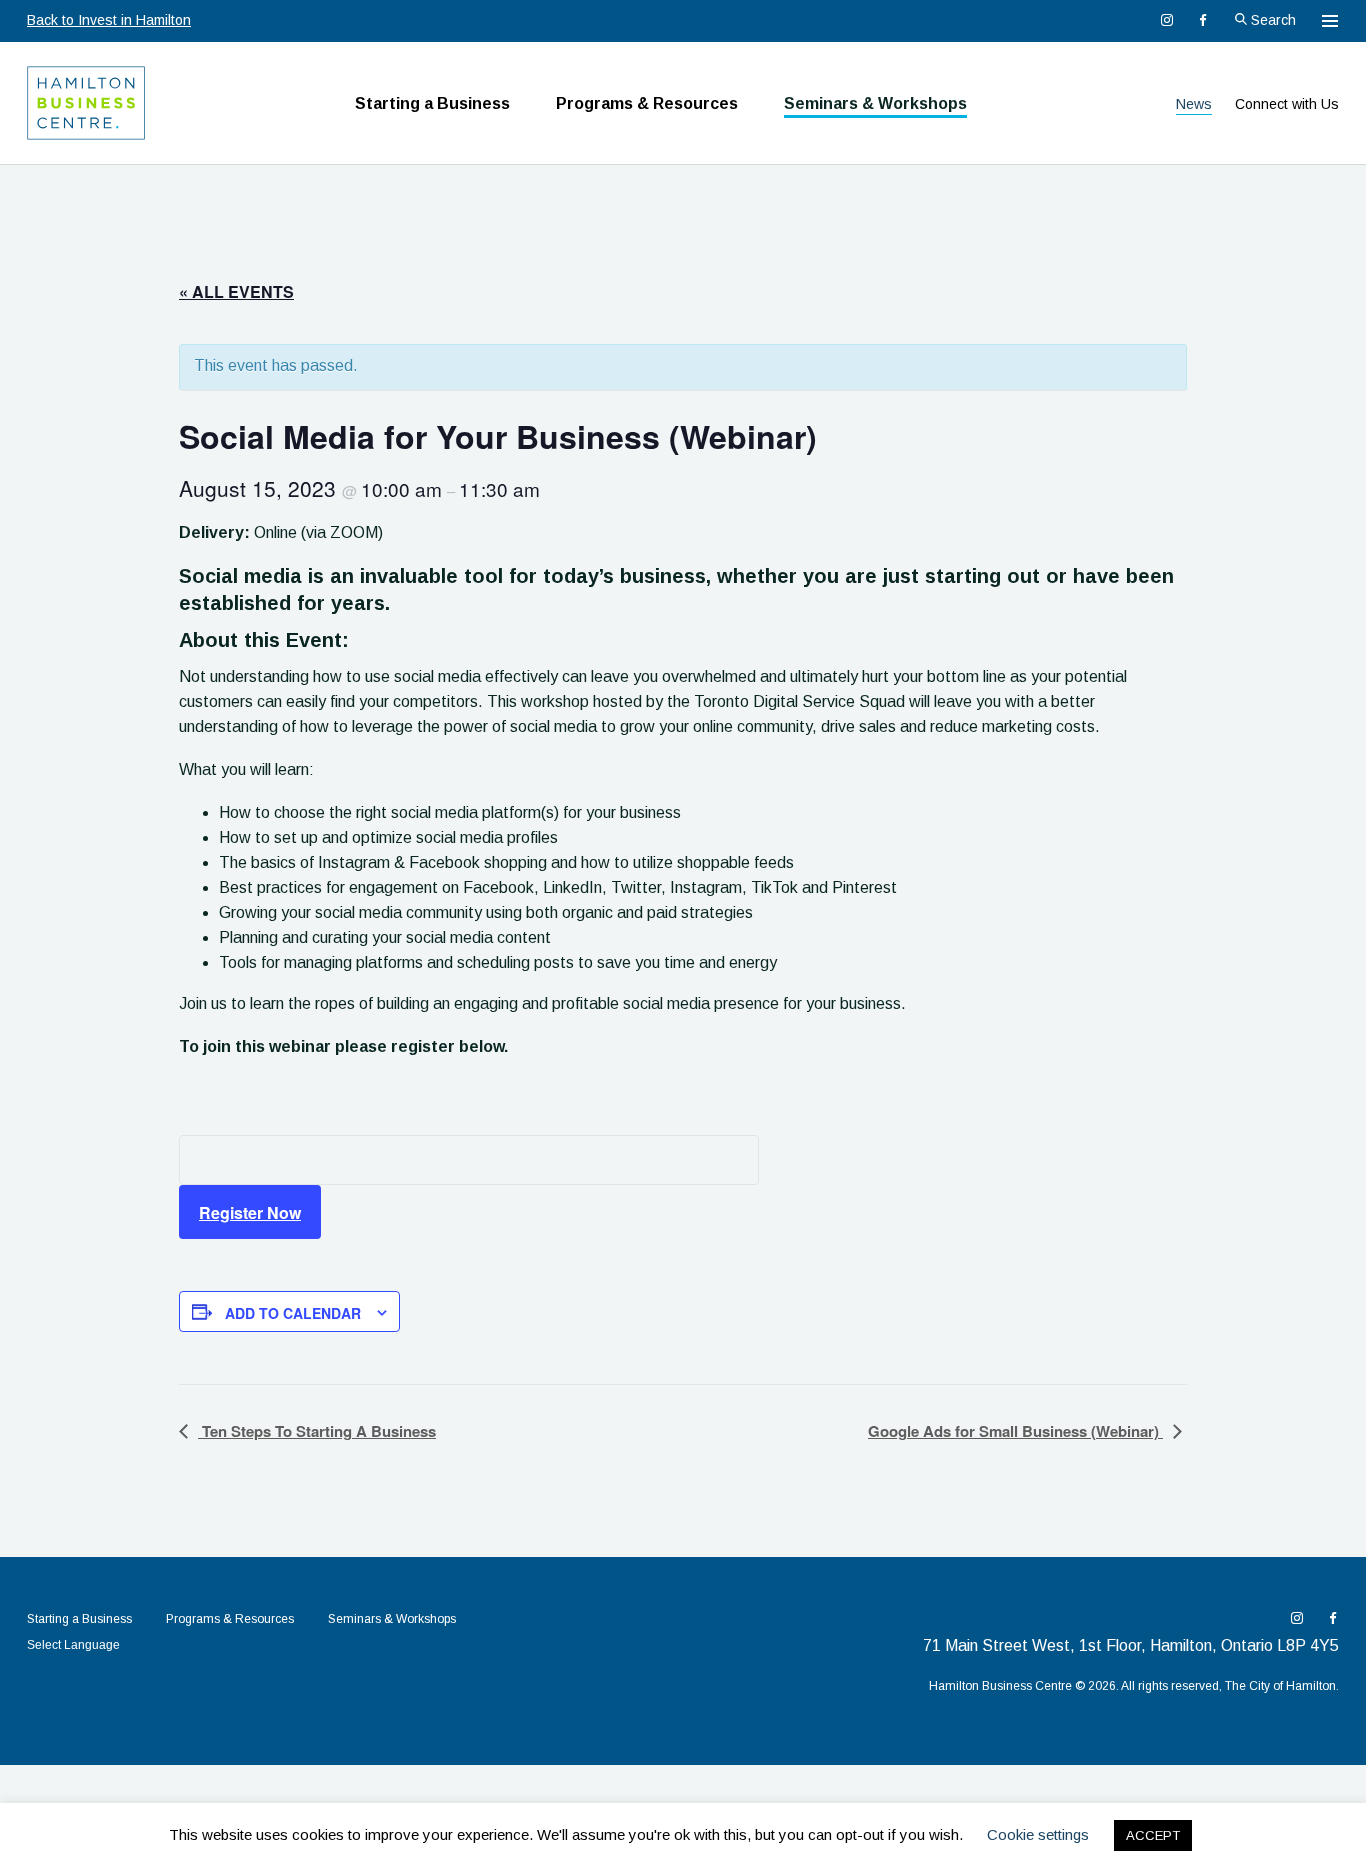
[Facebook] (1203, 20)
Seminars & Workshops (875, 103)
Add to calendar (293, 1313)
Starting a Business (432, 103)
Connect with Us (1287, 104)
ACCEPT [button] (1153, 1835)
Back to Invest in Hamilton (109, 20)
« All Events (236, 291)
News (1194, 104)
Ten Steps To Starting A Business (317, 1431)
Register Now (250, 1212)
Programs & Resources (647, 103)
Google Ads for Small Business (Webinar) (1015, 1431)
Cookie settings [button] (1038, 1834)
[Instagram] (1167, 20)
